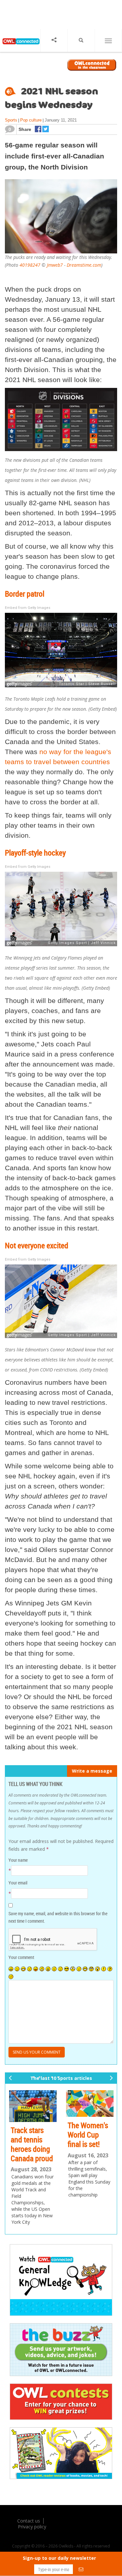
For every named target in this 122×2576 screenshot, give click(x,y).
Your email (18, 1883)
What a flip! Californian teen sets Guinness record (28, 2149)
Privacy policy (32, 2542)
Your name (18, 1860)
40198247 (30, 265)
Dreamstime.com (84, 265)
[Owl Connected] (20, 46)
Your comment (21, 1957)
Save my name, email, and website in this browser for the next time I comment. (58, 1917)
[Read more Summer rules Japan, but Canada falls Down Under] (90, 2106)
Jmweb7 (55, 265)
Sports (11, 120)
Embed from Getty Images (28, 608)
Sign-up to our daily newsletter (59, 2558)
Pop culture (31, 120)
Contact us (29, 2537)
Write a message (92, 1771)
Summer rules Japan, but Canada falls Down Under (89, 2144)
